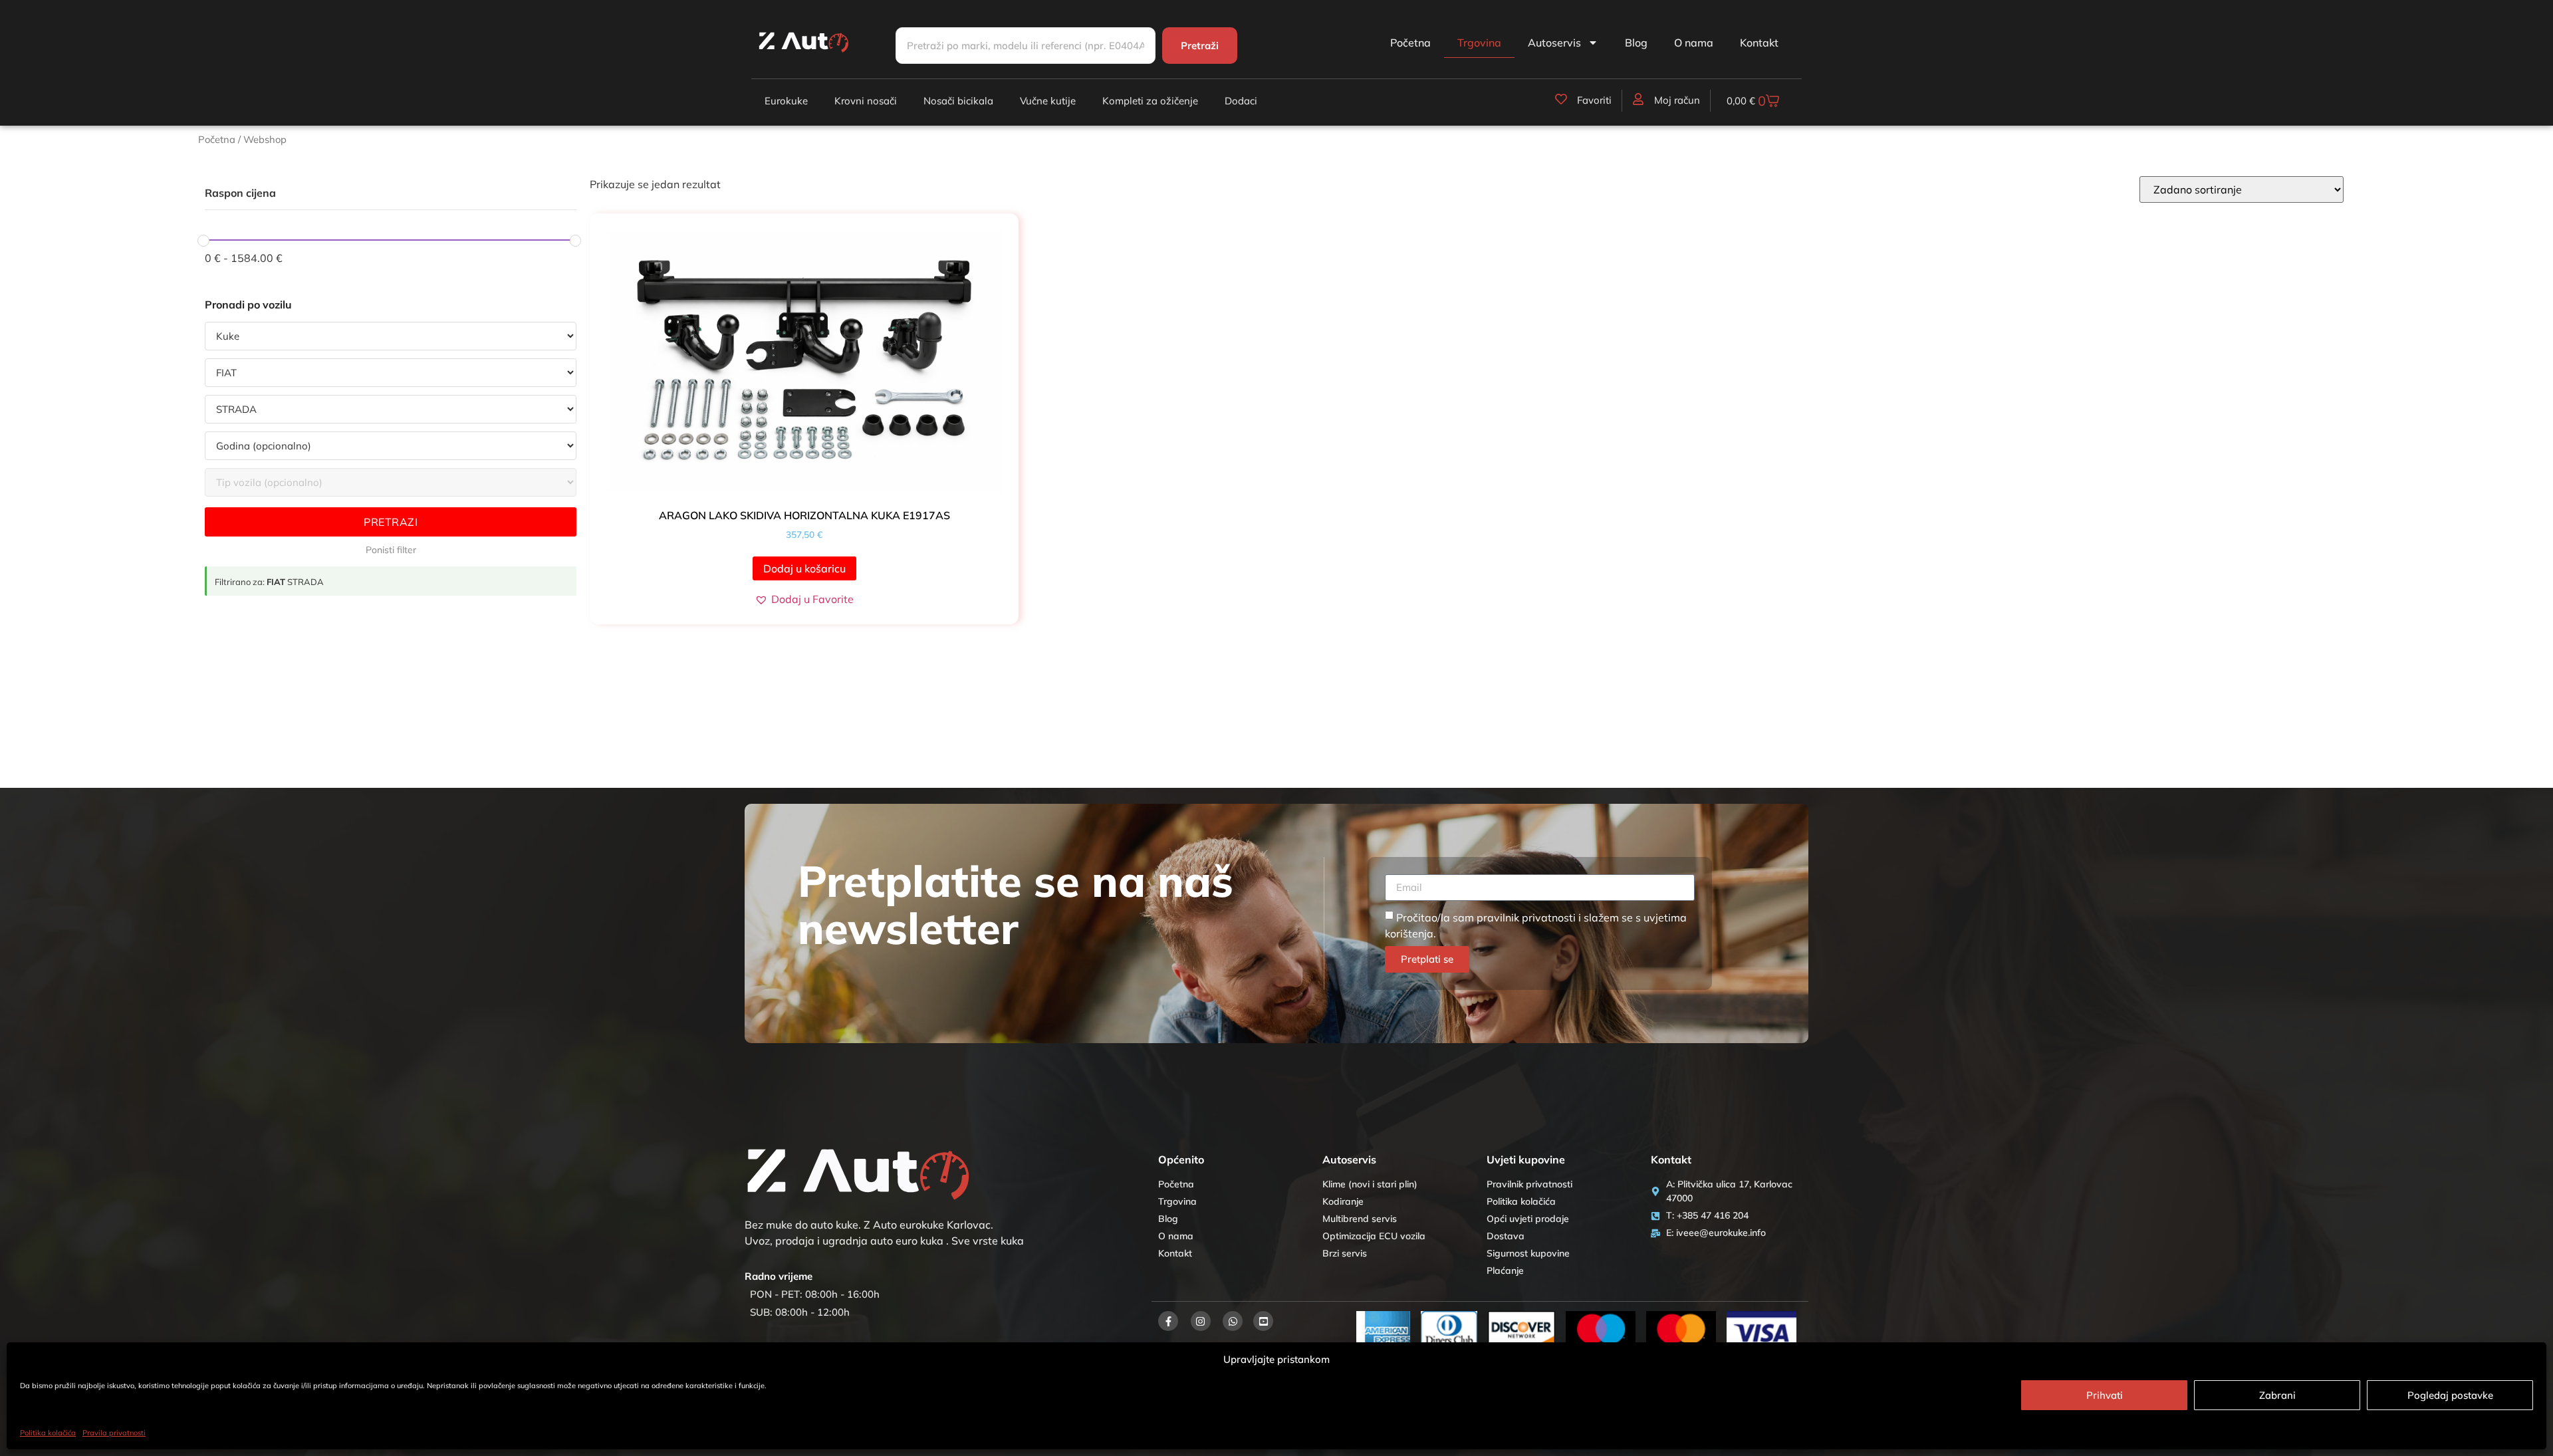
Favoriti (1594, 100)
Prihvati (2105, 1395)
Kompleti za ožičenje (1150, 101)
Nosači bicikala (958, 101)
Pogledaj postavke (2450, 1395)
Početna (1410, 43)
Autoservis (1554, 43)
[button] (804, 599)
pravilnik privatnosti (1526, 917)
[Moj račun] (1638, 99)
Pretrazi (391, 522)
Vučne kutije (1048, 101)
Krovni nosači (866, 101)
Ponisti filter (391, 550)
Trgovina (1479, 43)
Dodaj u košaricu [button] (804, 568)
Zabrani (2277, 1395)
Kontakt (1759, 43)
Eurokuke (786, 101)
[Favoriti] (1561, 99)
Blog (1636, 43)
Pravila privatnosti (114, 1433)
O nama (1694, 43)
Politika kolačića (48, 1433)
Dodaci (1241, 101)
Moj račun (1677, 100)
